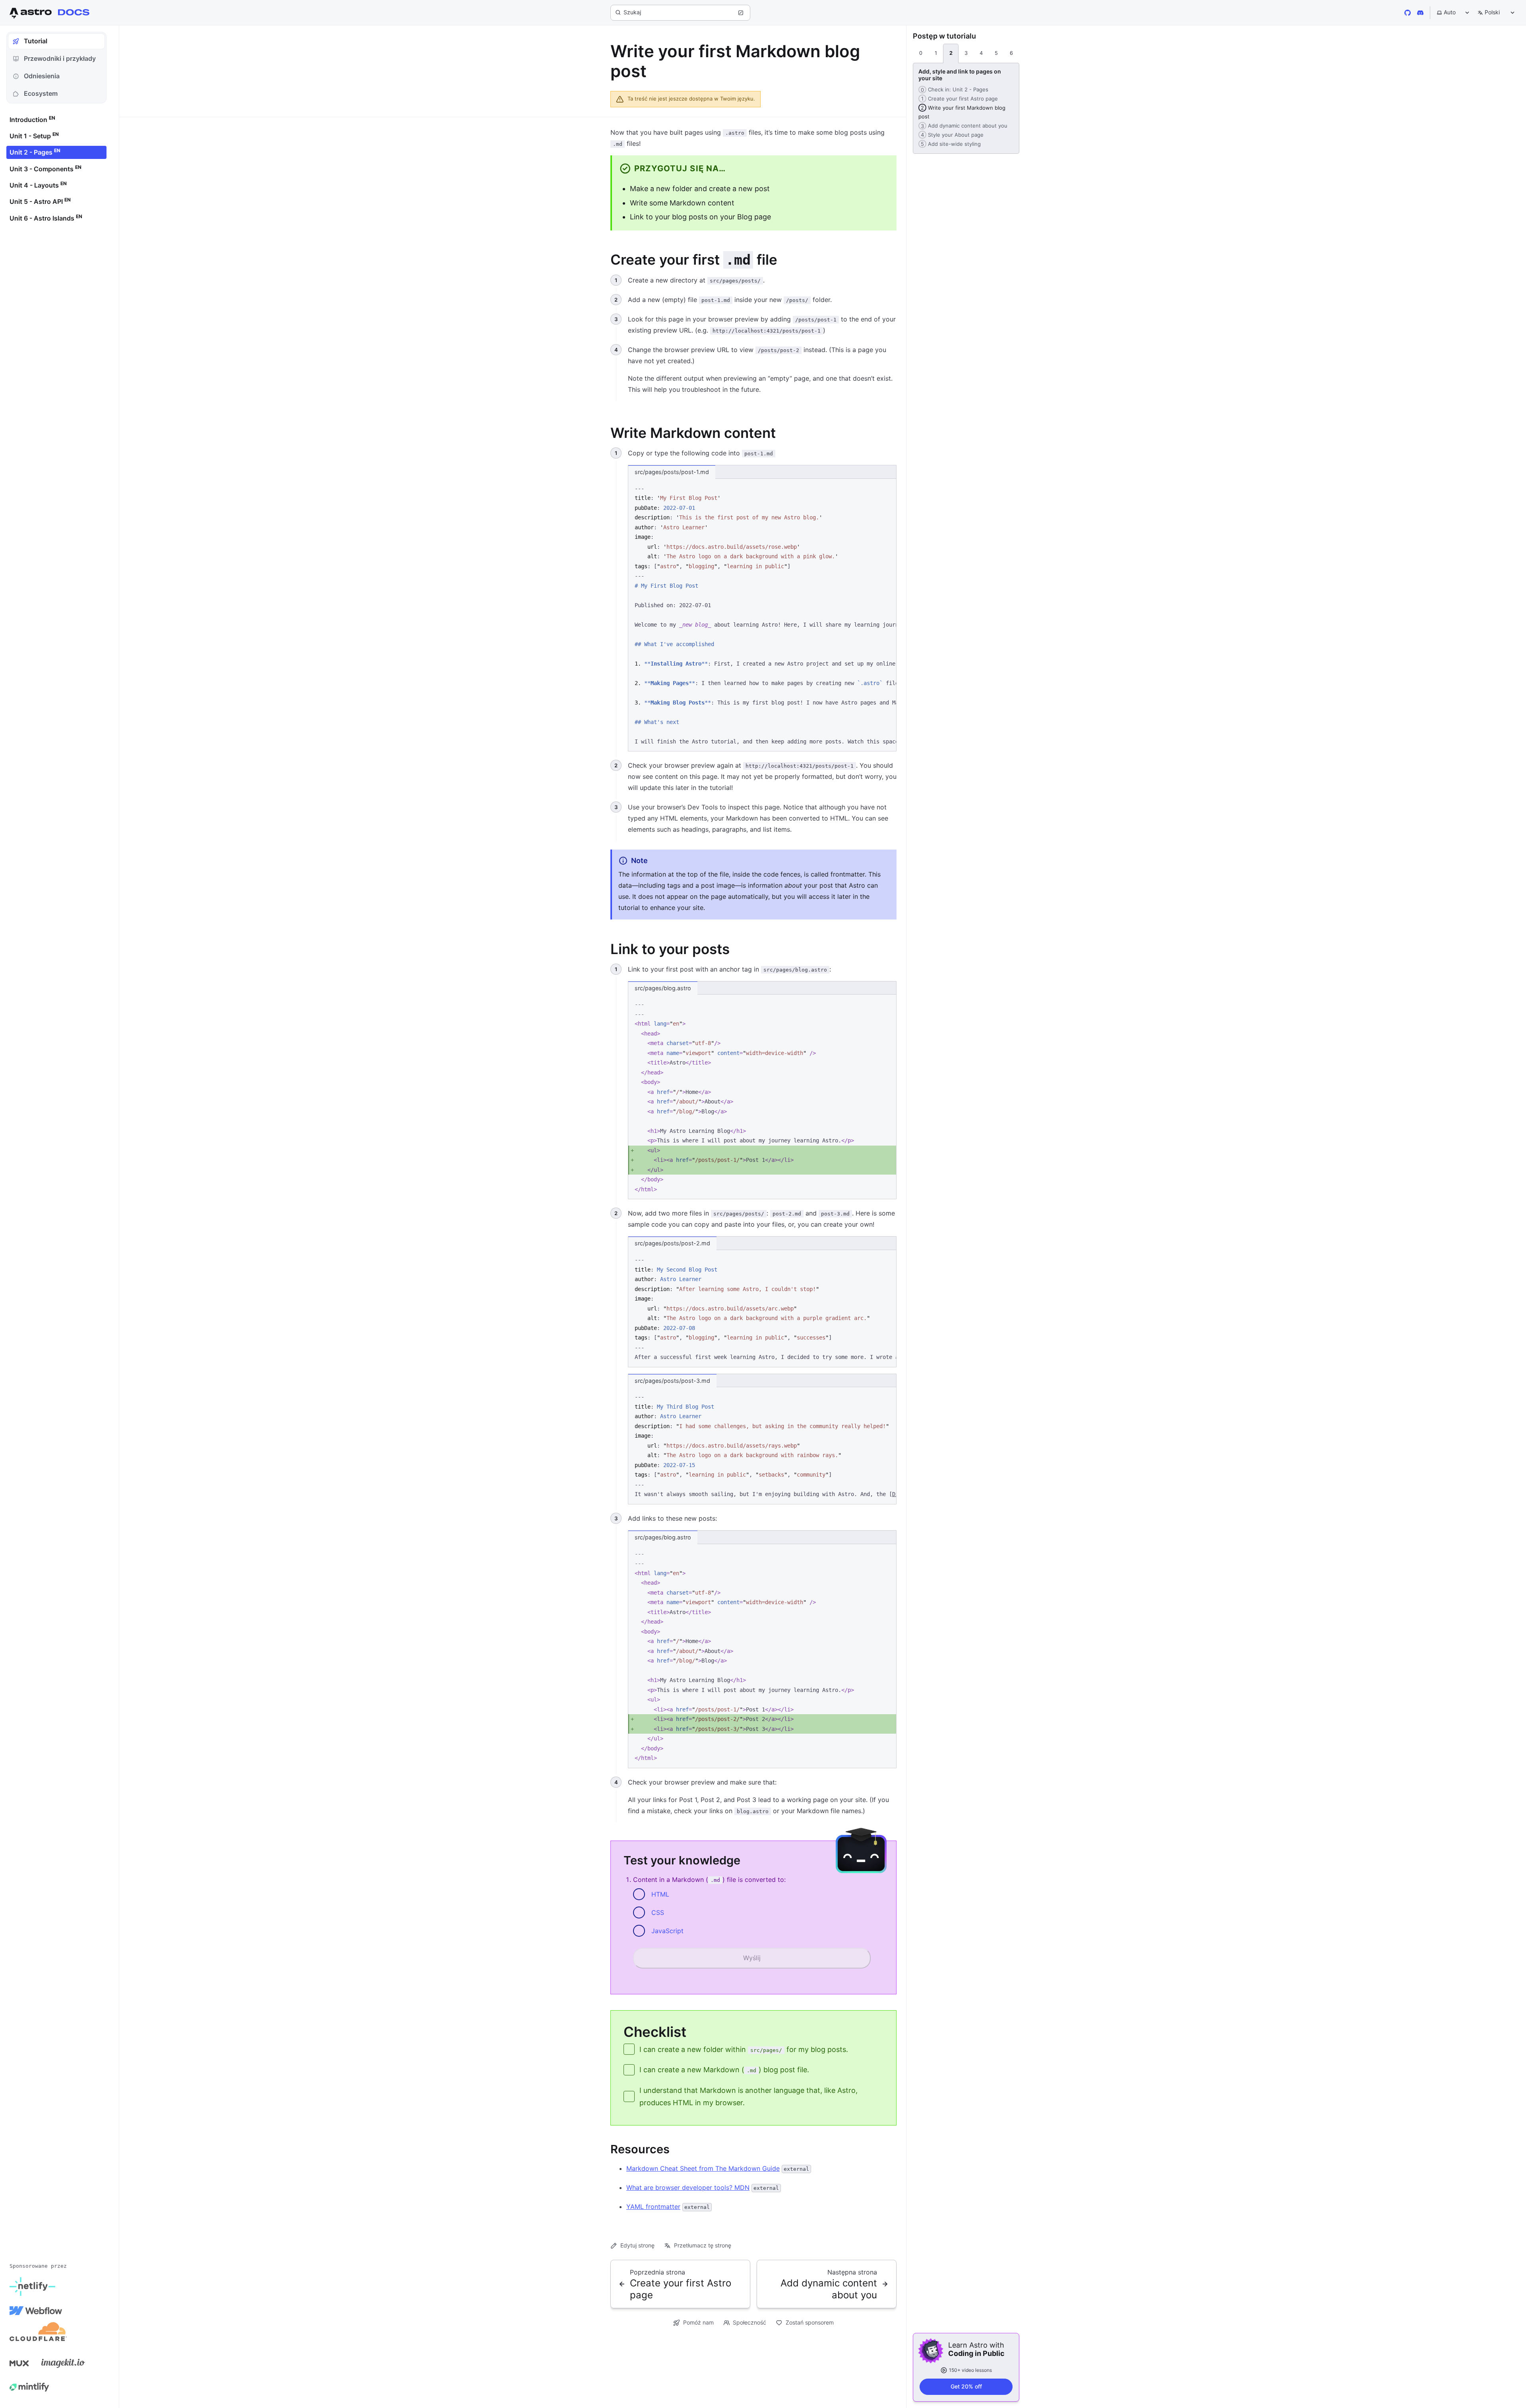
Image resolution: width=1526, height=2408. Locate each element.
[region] (762, 615)
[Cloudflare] (38, 2334)
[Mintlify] (29, 2387)
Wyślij (752, 1958)
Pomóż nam (698, 2322)
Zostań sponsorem (810, 2322)
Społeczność (749, 2322)
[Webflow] (36, 2311)
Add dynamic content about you (963, 126)
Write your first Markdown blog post (962, 112)
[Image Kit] (63, 2363)
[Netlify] (32, 2287)
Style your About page (951, 135)
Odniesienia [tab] (42, 76)
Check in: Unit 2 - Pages (953, 89)
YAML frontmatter (653, 2207)
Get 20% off (966, 2386)
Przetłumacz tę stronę (703, 2245)
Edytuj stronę (637, 2245)
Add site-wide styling (950, 144)
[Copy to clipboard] (887, 488)
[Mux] (19, 2363)
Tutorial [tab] (36, 41)
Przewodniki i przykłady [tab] (60, 58)
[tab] (921, 54)
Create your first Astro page (958, 99)
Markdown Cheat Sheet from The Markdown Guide (703, 2168)
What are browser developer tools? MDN (688, 2187)
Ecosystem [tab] (41, 93)
